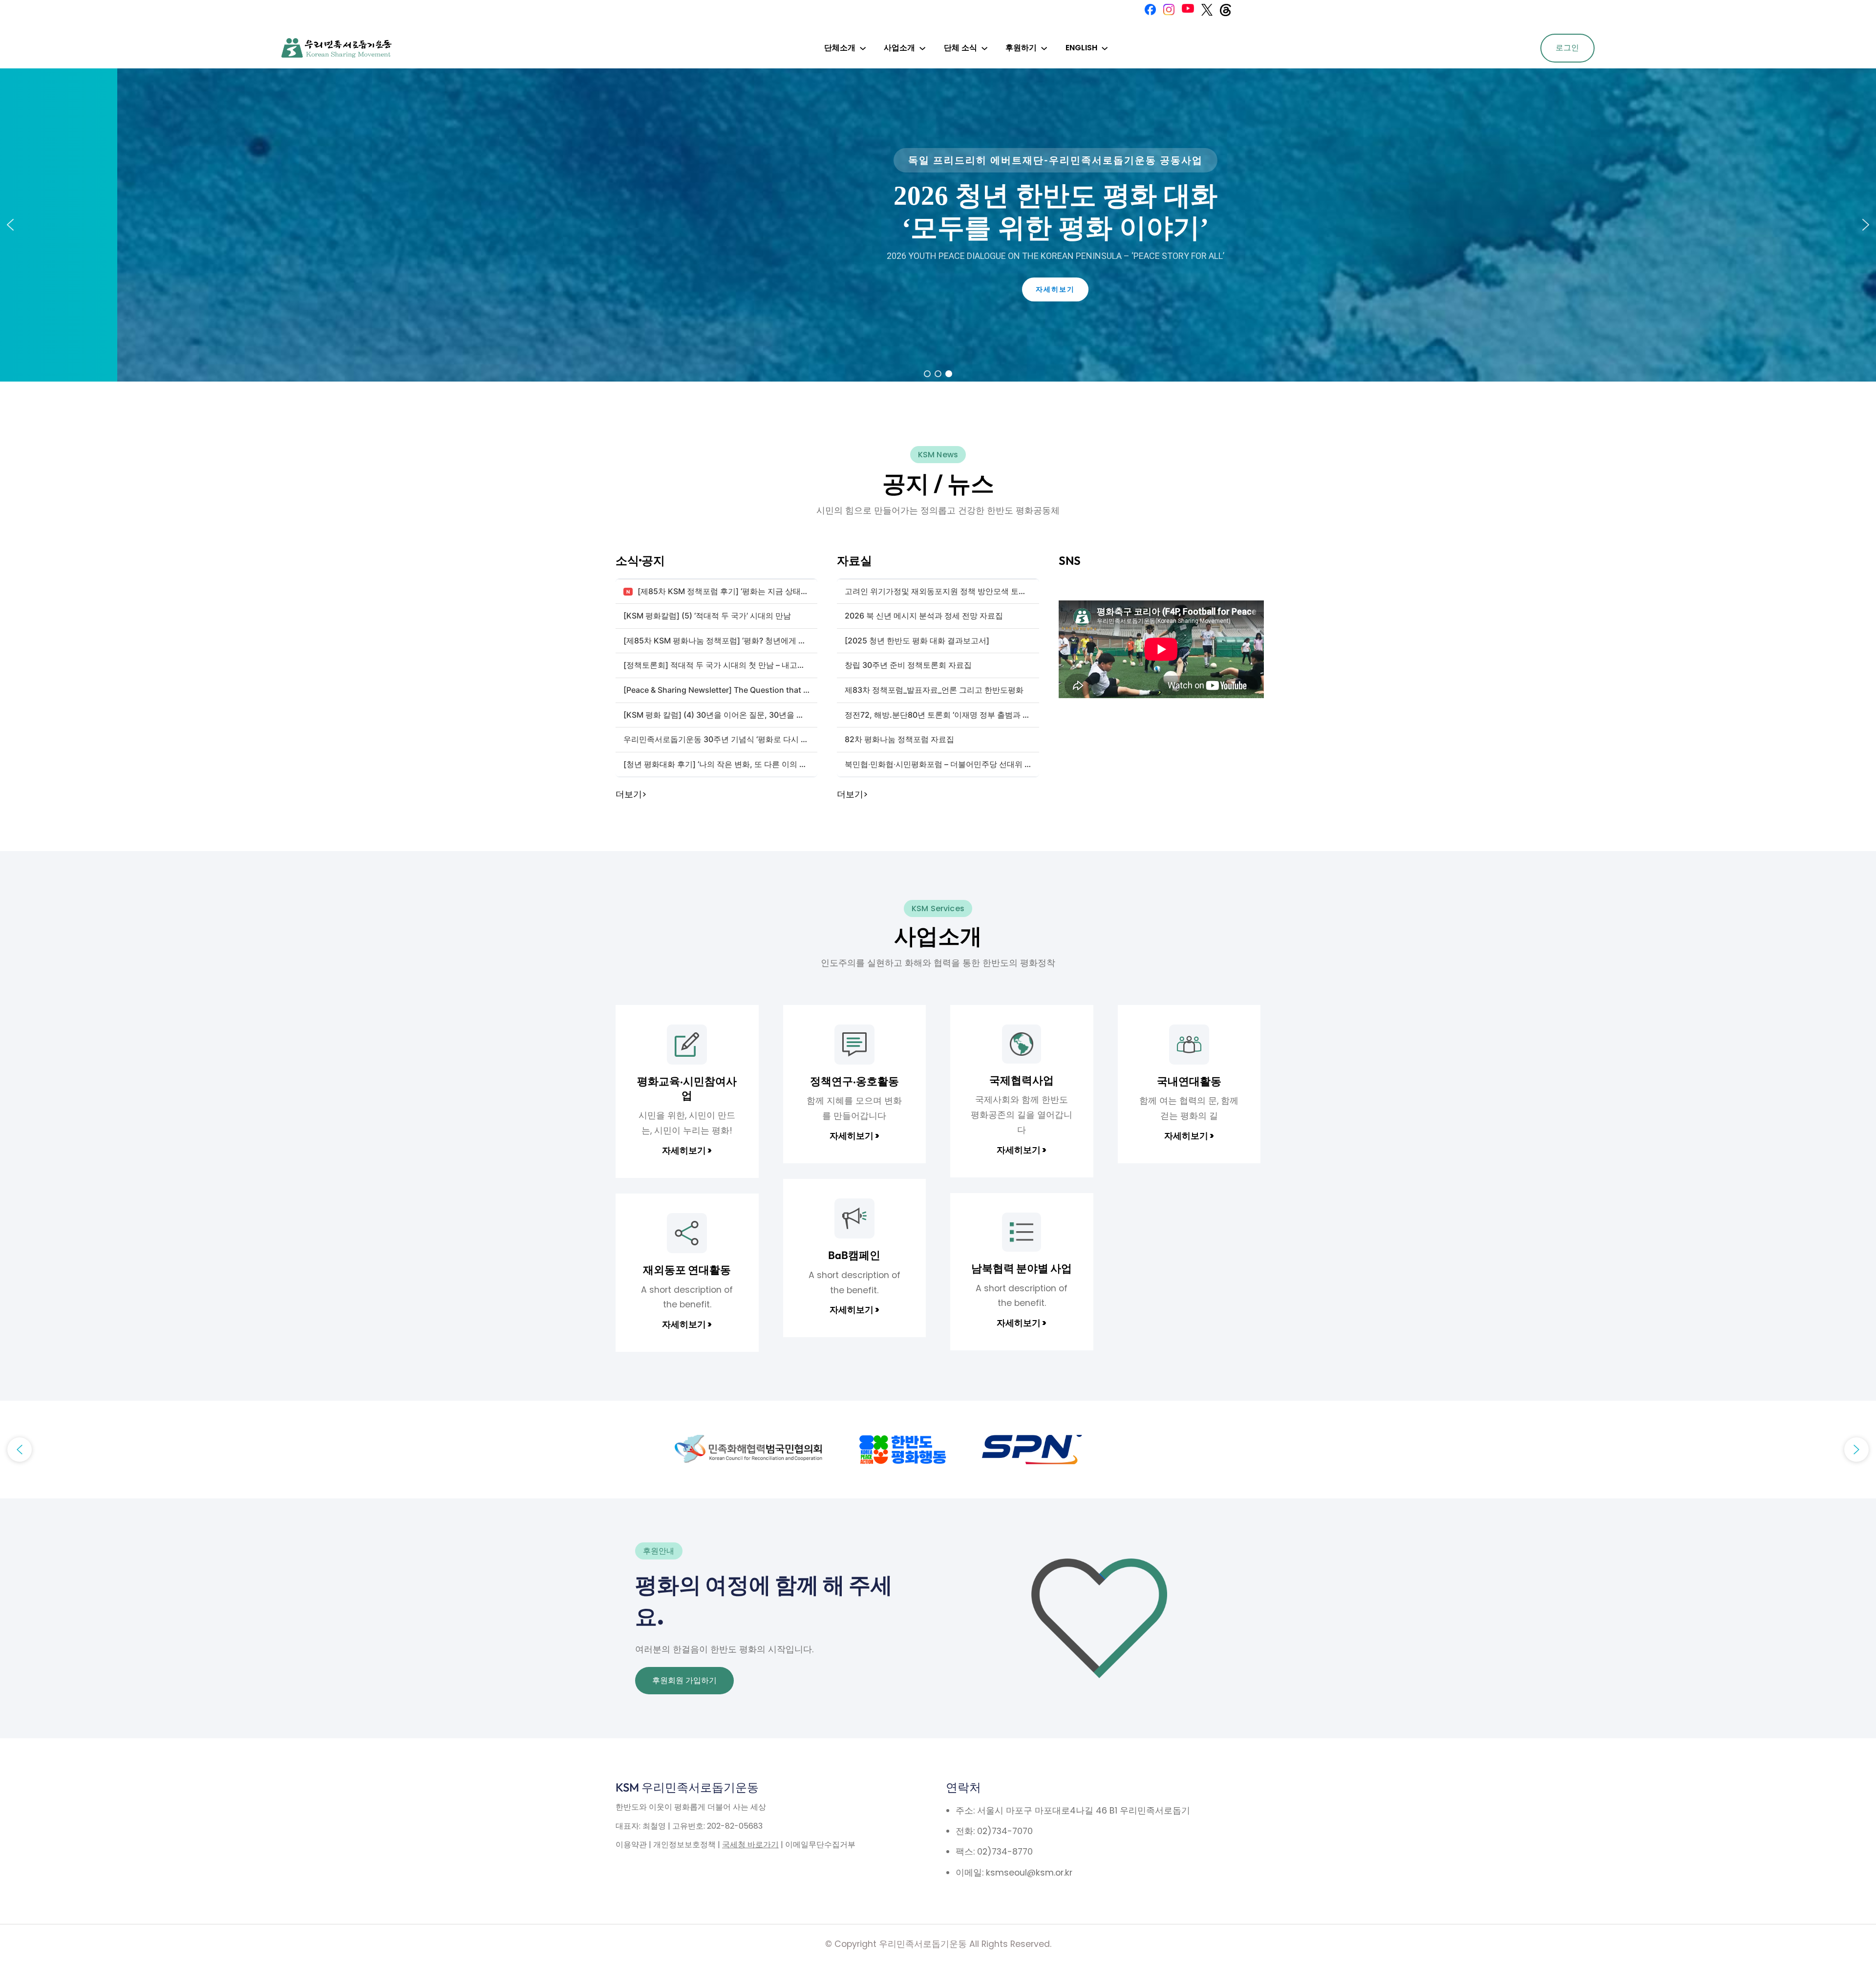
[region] (938, 225)
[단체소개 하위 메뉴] (863, 48)
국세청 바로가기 (750, 1845)
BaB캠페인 (854, 1255)
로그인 (1567, 48)
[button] (10, 225)
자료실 (854, 560)
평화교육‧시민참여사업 (687, 1089)
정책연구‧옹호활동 (854, 1081)
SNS (1070, 560)
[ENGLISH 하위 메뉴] (1105, 48)
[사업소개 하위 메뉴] (922, 48)
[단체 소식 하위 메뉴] (984, 48)
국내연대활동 (1189, 1081)
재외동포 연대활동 (687, 1270)
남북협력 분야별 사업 (1022, 1268)
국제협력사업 (1022, 1080)
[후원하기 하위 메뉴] (1044, 48)
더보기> (631, 794)
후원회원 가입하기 (684, 1680)
